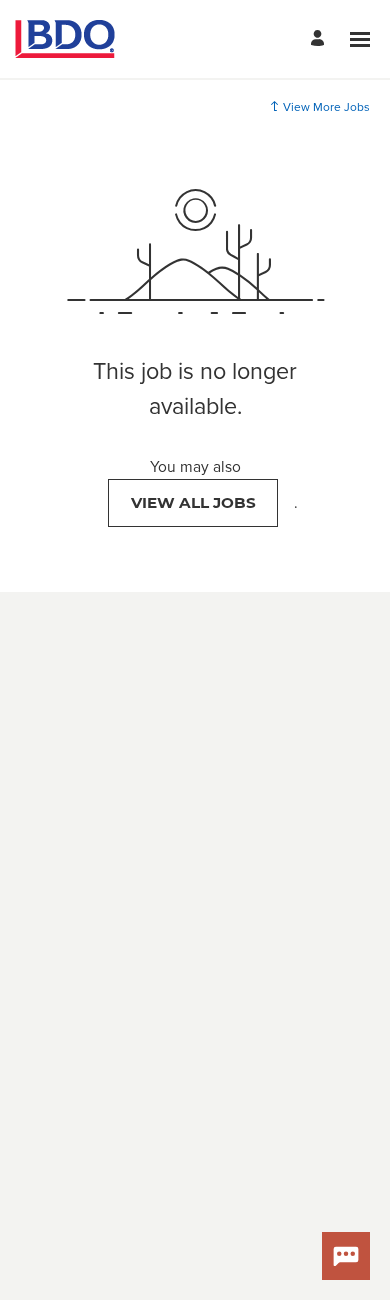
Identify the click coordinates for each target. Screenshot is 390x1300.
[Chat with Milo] (346, 1256)
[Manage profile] (320, 39)
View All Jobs (193, 502)
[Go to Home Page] (65, 39)
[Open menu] (360, 39)
